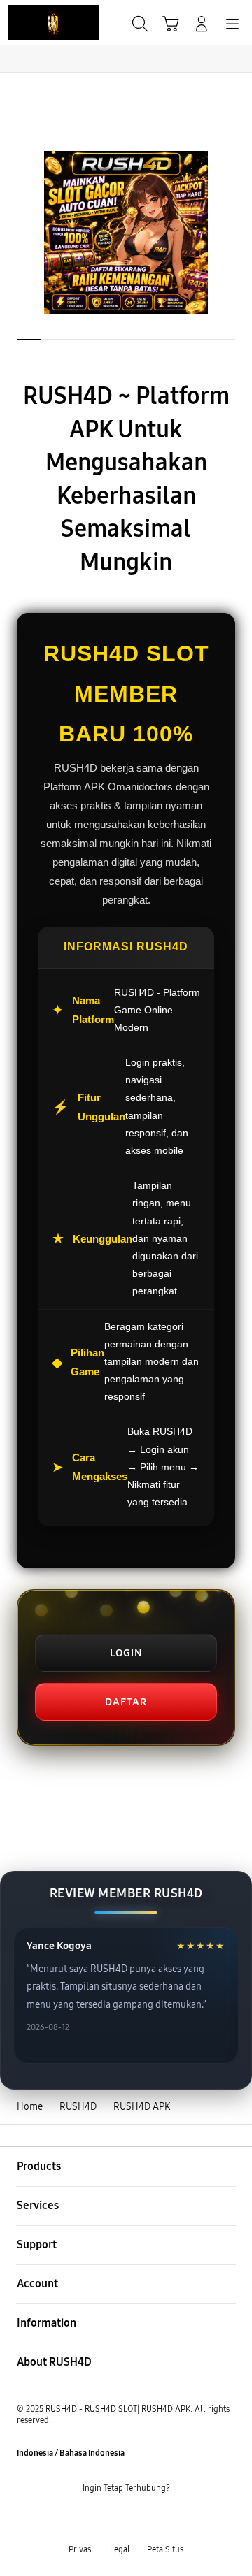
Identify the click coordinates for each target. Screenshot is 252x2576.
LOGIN (126, 1653)
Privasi (81, 2549)
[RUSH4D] (43, 22)
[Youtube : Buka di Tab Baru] (168, 2519)
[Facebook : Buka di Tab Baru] (84, 2519)
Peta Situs (165, 2549)
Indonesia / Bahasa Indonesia (71, 2453)
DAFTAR (126, 1702)
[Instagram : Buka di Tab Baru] (140, 2519)
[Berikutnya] (238, 233)
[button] (171, 24)
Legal (120, 2549)
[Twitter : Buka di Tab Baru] (112, 2519)
